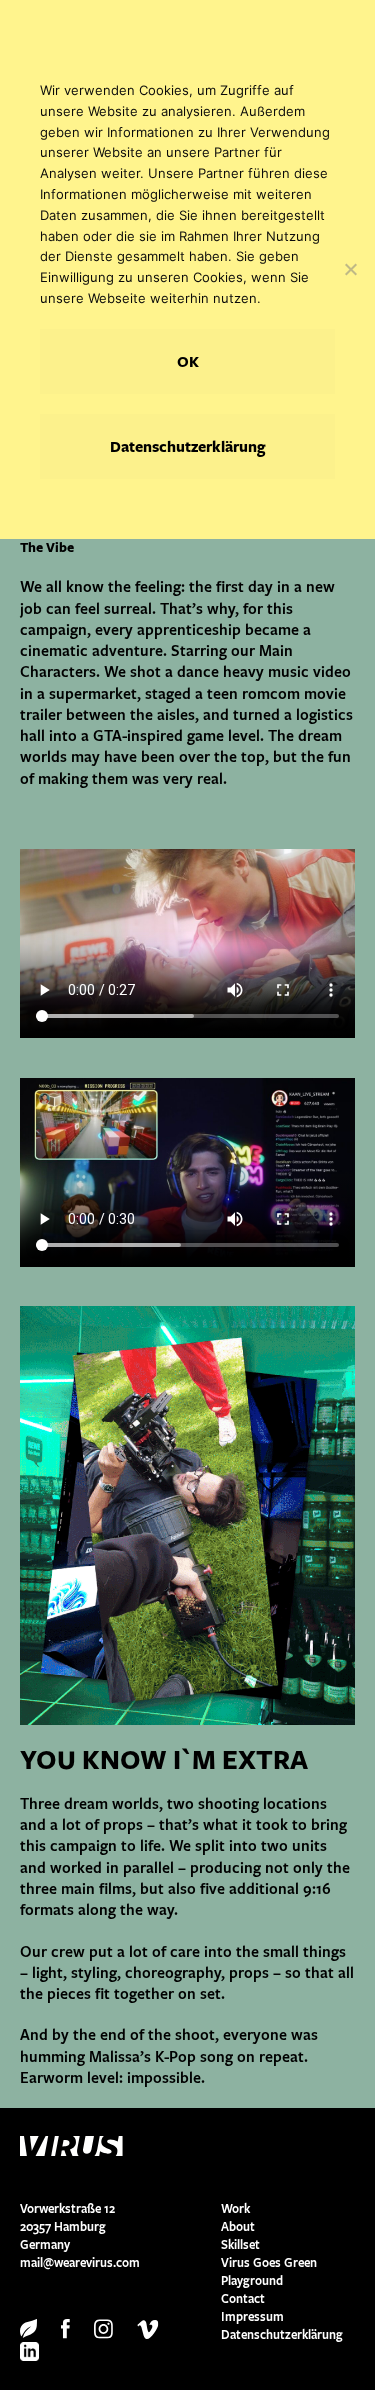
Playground (252, 2280)
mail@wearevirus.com (80, 2262)
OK (188, 361)
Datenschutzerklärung (282, 2334)
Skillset (240, 2244)
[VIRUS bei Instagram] (103, 2327)
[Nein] (350, 269)
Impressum (252, 2316)
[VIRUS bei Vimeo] (148, 2327)
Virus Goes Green (269, 2262)
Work (235, 2208)
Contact (243, 2298)
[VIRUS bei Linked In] (29, 2350)
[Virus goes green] (28, 2327)
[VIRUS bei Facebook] (65, 2327)
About (238, 2226)
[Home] (120, 2146)
